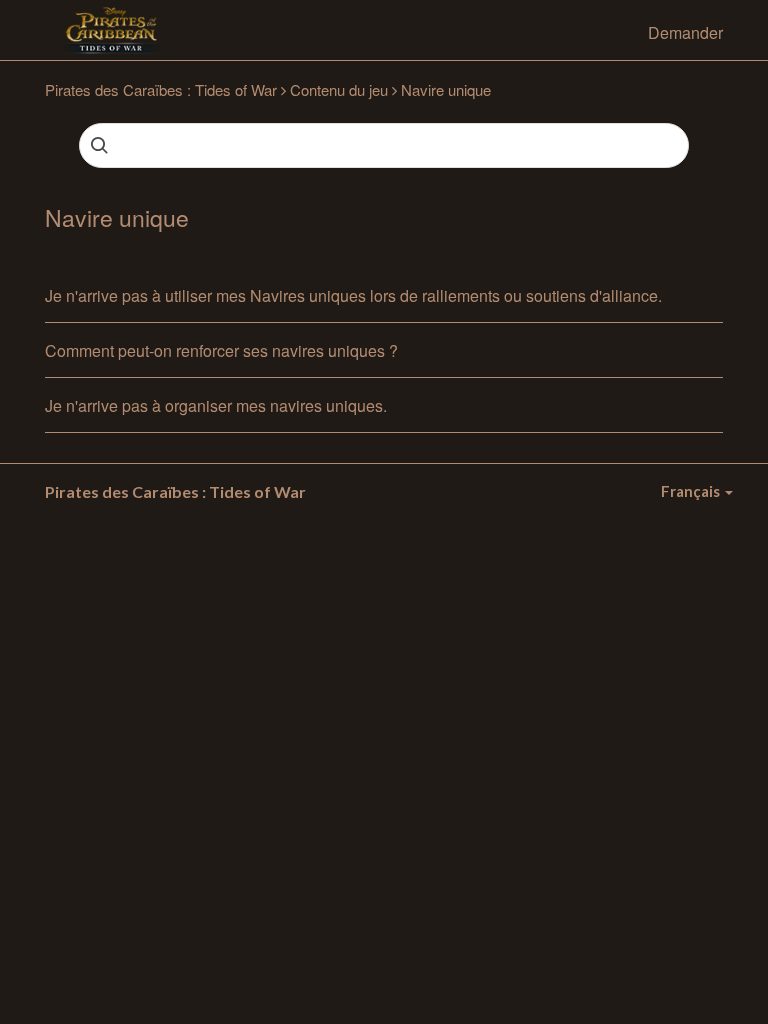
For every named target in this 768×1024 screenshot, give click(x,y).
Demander (685, 32)
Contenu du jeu (339, 89)
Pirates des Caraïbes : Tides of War (161, 89)
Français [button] (692, 491)
